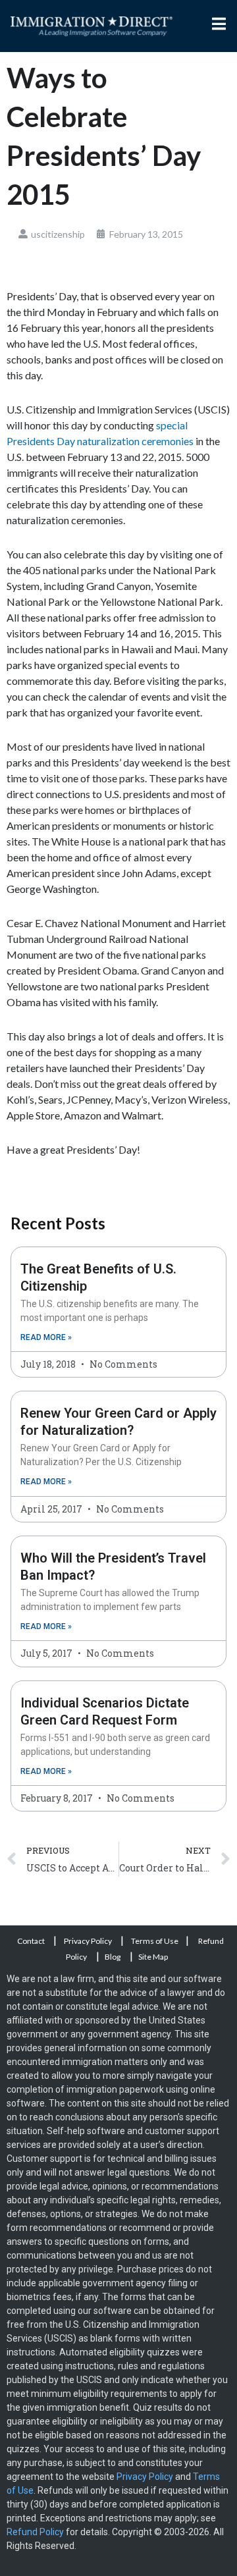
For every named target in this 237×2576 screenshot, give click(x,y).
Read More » (46, 1337)
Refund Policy (35, 2532)
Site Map (153, 1957)
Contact (32, 1941)
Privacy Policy (89, 1941)
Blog (113, 1957)
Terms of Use (155, 1941)
